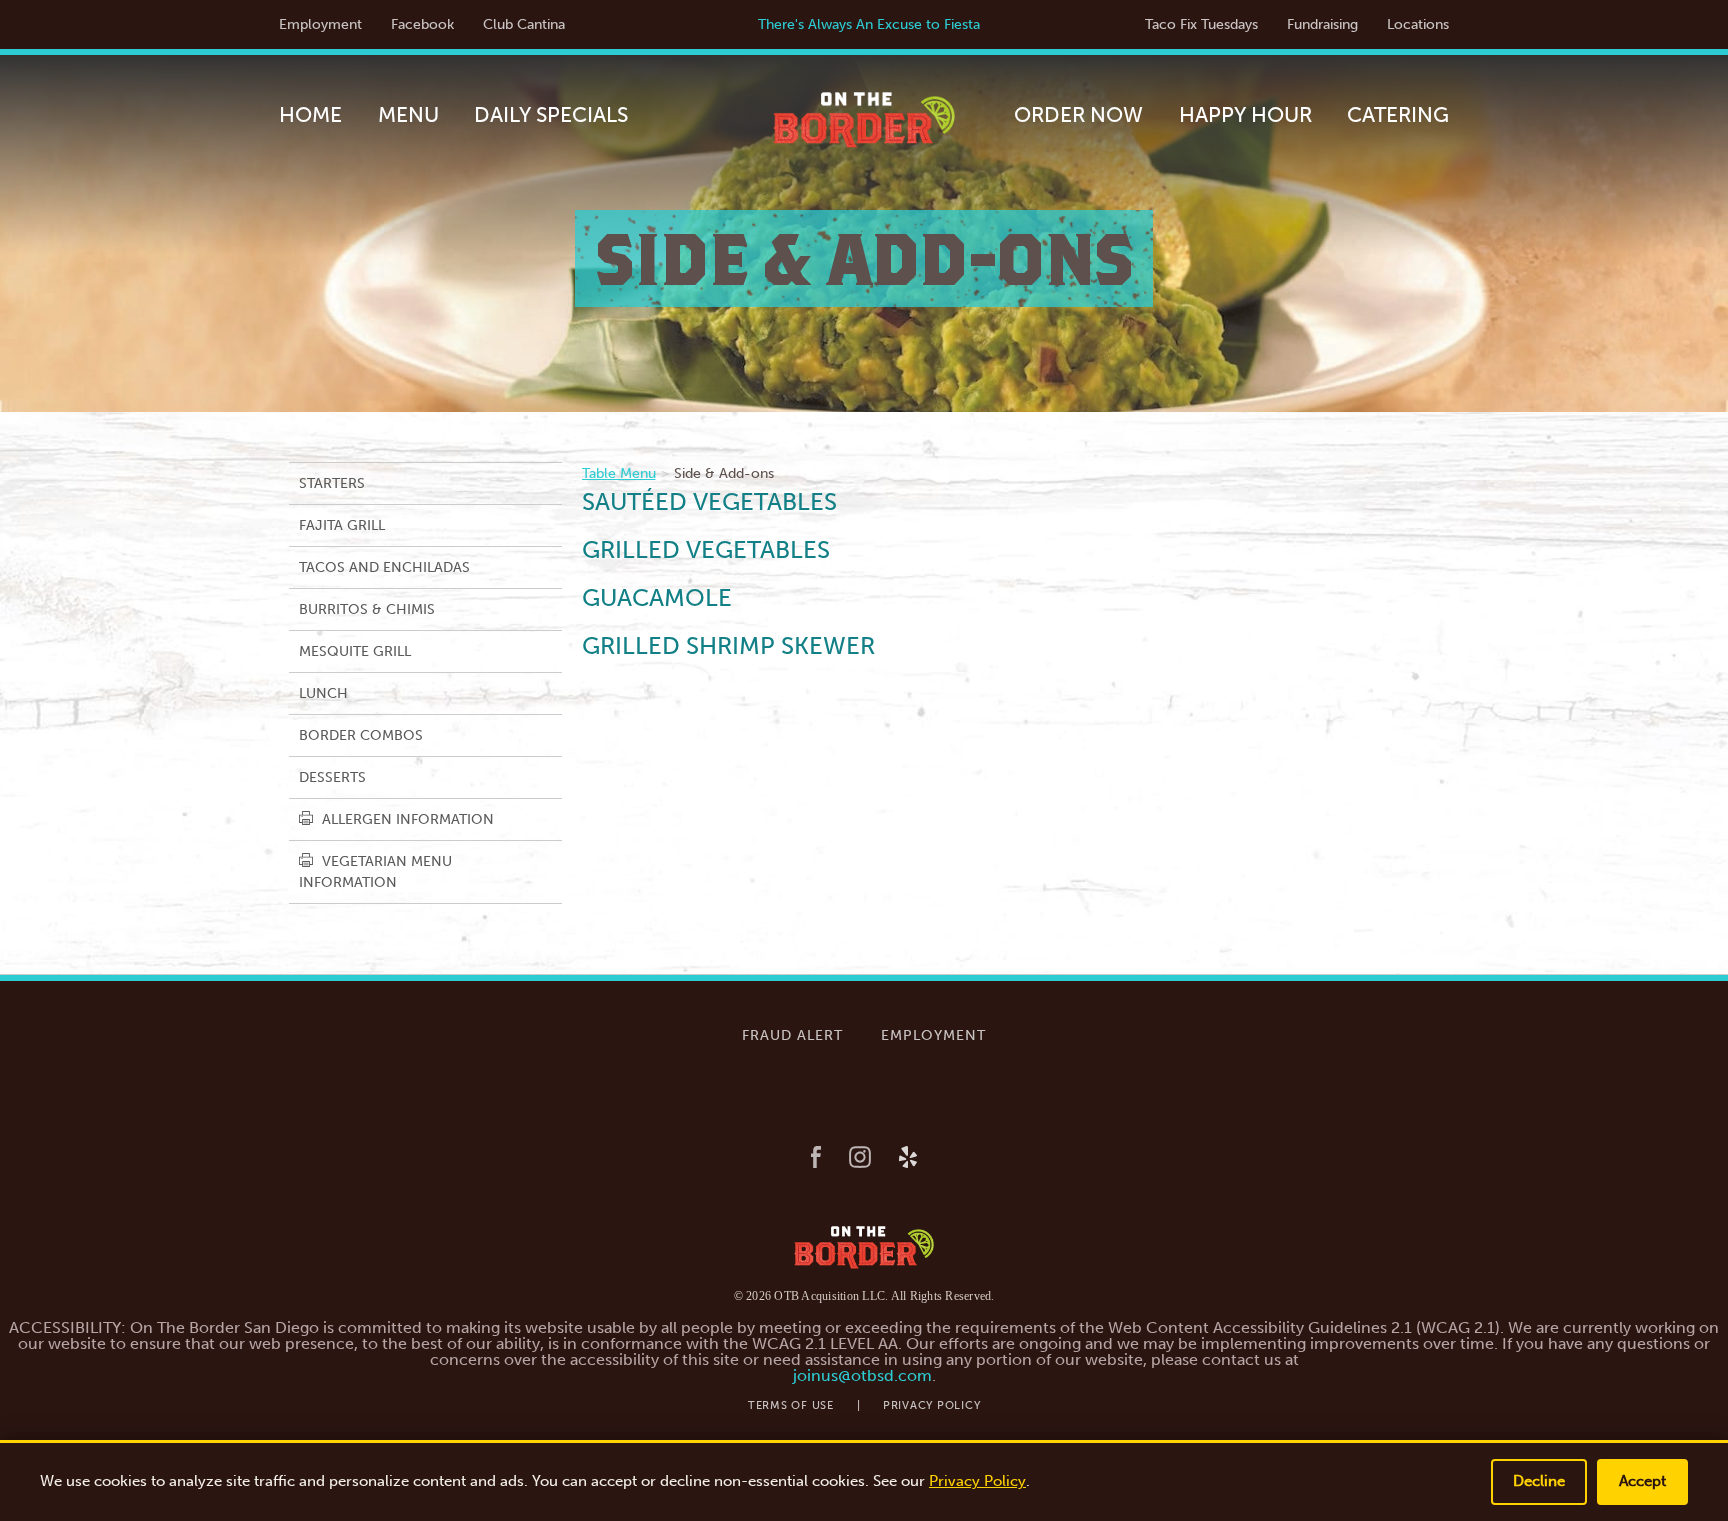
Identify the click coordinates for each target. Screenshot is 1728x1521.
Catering (1398, 114)
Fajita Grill (342, 525)
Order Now (1078, 114)
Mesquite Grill (355, 651)
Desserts (332, 777)
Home (310, 114)
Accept (1642, 1481)
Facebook (422, 24)
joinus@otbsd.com (862, 1375)
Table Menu (619, 473)
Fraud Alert (792, 1035)
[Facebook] (816, 1158)
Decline (1539, 1481)
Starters (332, 483)
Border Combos (361, 735)
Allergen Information (406, 819)
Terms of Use (791, 1405)
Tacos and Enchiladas (384, 567)
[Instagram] (860, 1158)
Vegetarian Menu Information (375, 872)
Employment (320, 24)
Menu (408, 114)
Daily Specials (551, 114)
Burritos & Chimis (367, 609)
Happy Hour (1245, 114)
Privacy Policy (932, 1405)
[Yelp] (908, 1158)
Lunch (323, 693)
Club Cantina (524, 24)
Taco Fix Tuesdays (1201, 24)
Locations (1418, 24)
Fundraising (1322, 24)
